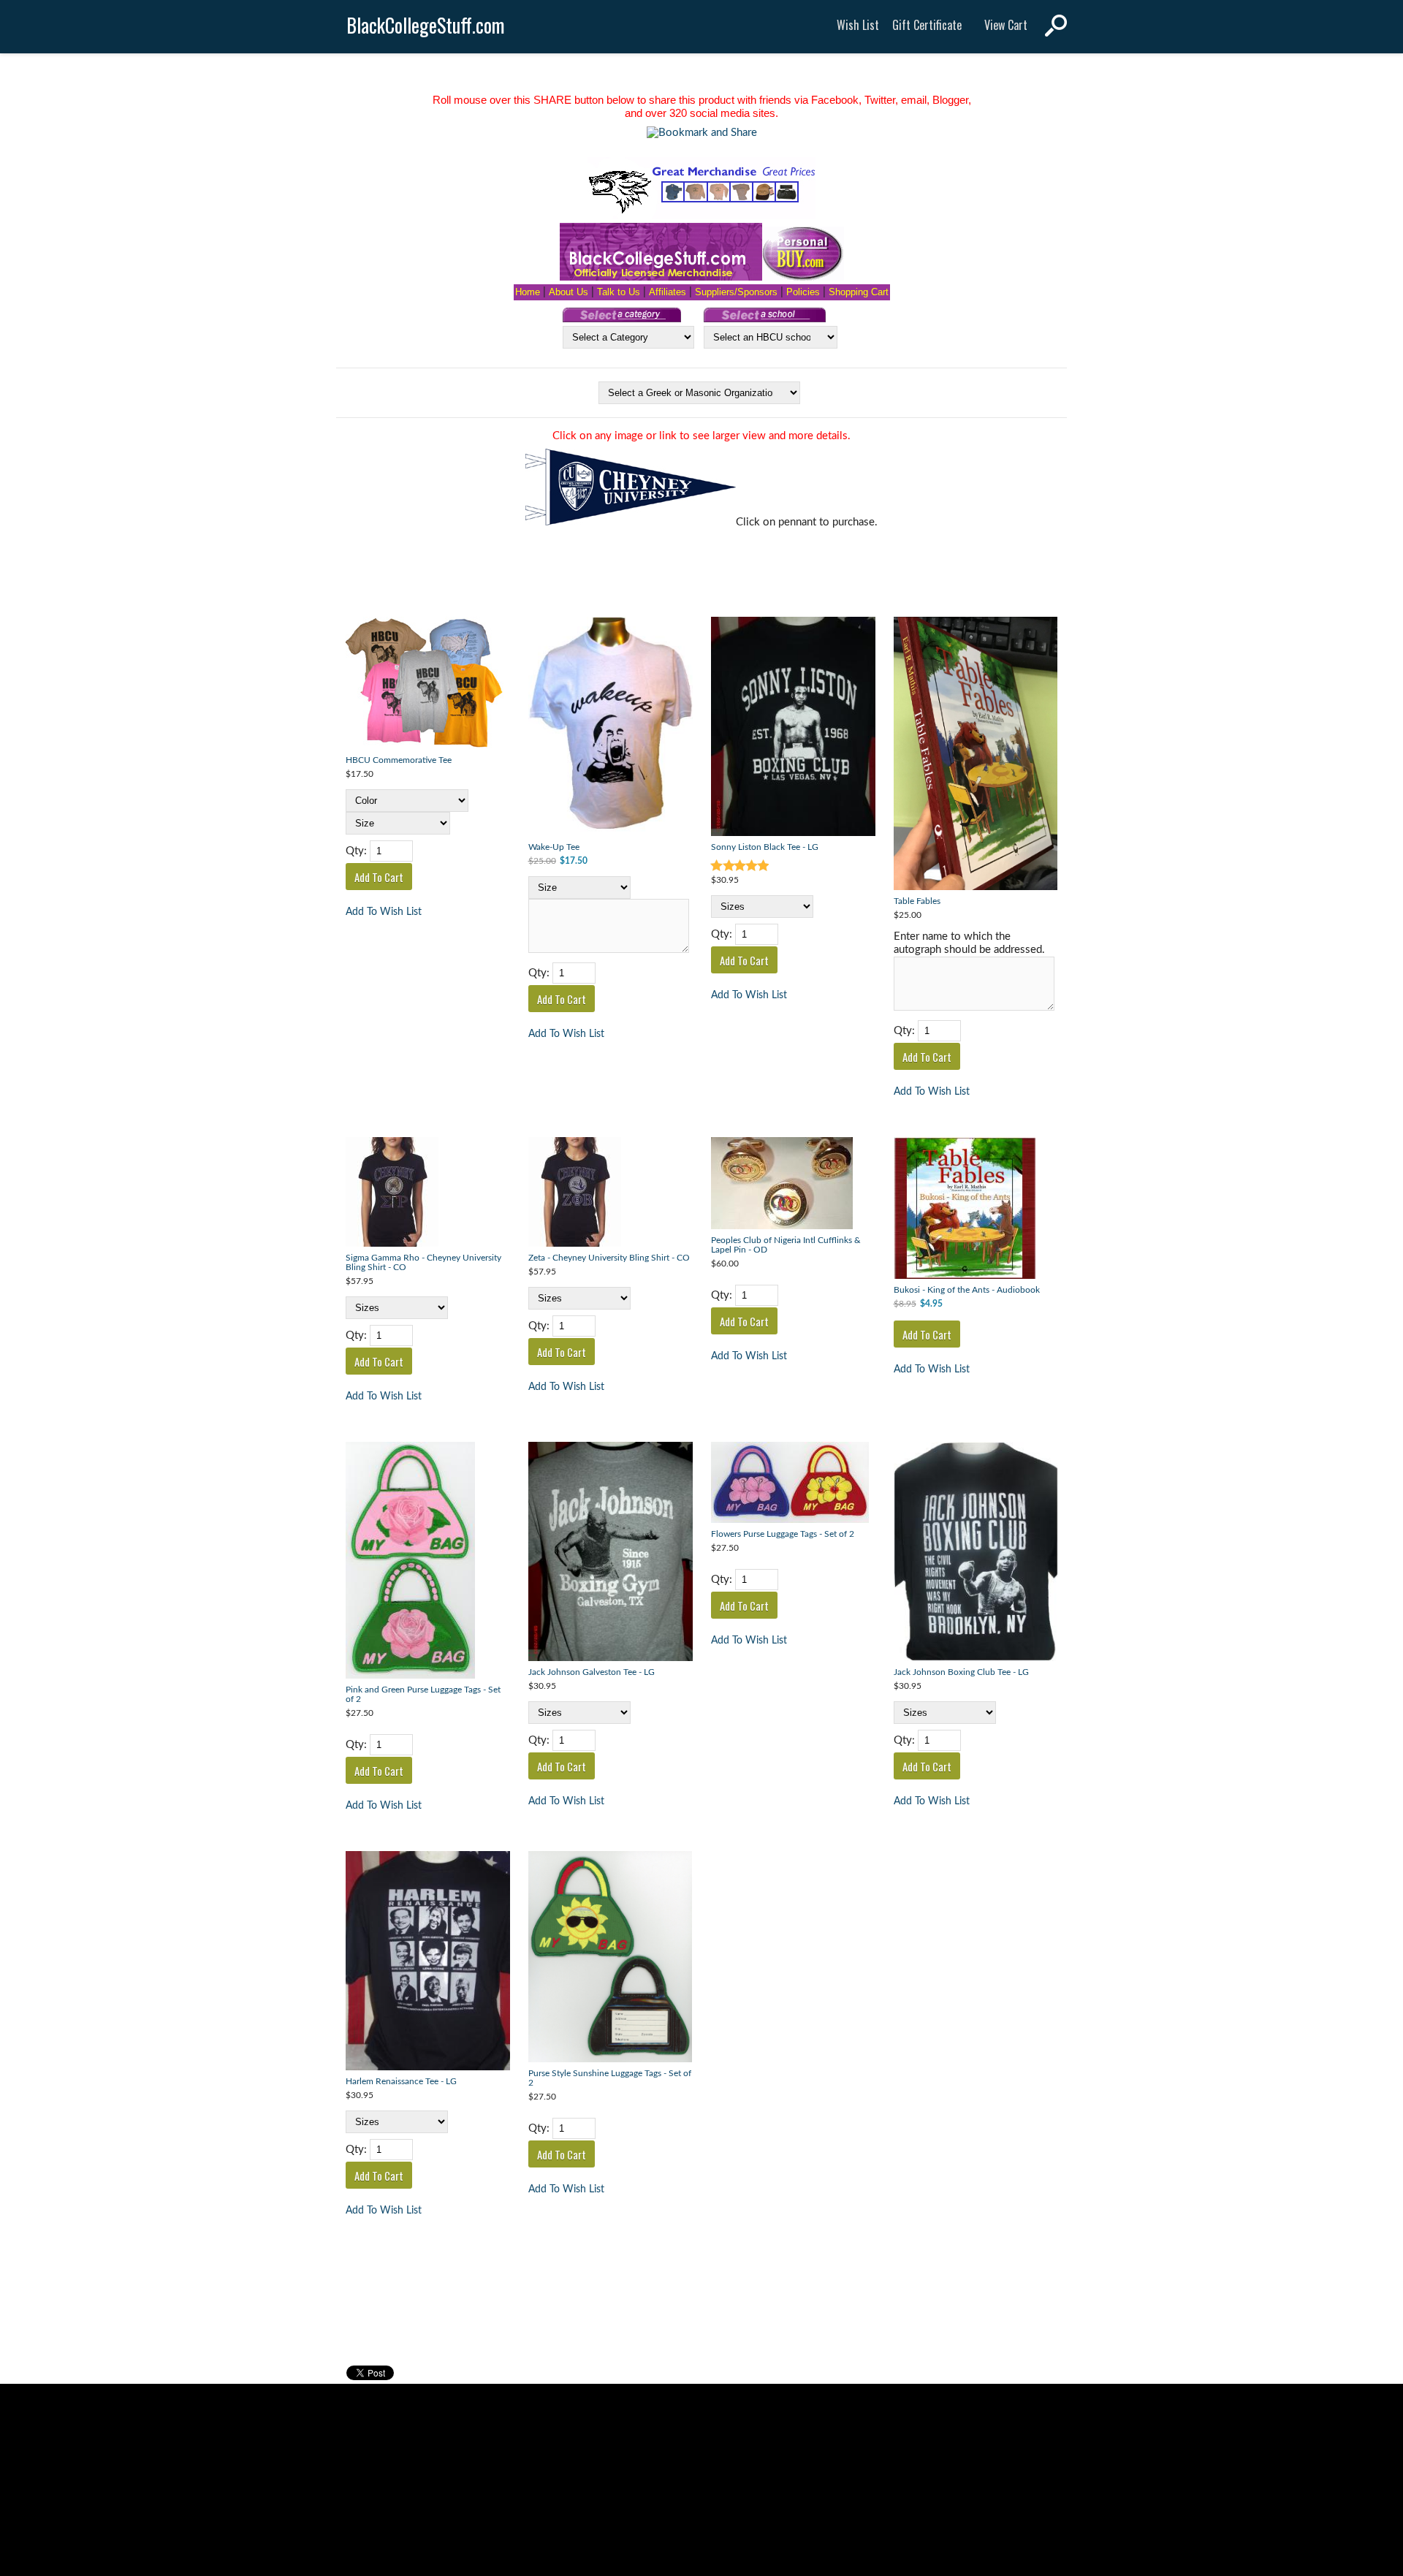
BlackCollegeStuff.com (426, 25)
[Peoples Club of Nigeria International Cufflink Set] (793, 1185)
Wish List (858, 25)
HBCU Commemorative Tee (399, 760)
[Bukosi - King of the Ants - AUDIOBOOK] (976, 1210)
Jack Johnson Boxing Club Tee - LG (961, 1672)
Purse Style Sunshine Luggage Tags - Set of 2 (610, 2078)
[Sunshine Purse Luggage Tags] (611, 1958)
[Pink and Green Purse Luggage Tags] (428, 1562)
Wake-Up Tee (554, 847)
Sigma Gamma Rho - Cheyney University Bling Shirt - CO (423, 1263)
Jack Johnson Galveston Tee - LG (592, 1672)
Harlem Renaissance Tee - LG (401, 2082)
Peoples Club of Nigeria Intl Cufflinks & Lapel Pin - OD (786, 1245)
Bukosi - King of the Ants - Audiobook (967, 1290)
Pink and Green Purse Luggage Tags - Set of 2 (423, 1695)
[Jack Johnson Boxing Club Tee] (611, 1553)
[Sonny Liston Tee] (793, 728)
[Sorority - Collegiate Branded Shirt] (428, 1194)
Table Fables (917, 901)
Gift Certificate (927, 25)
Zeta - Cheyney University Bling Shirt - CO (609, 1258)
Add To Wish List (384, 912)
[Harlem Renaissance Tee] (428, 1963)
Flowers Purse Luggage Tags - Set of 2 (783, 1534)
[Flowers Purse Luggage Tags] (793, 1484)
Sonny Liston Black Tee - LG (765, 847)
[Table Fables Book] (976, 755)
